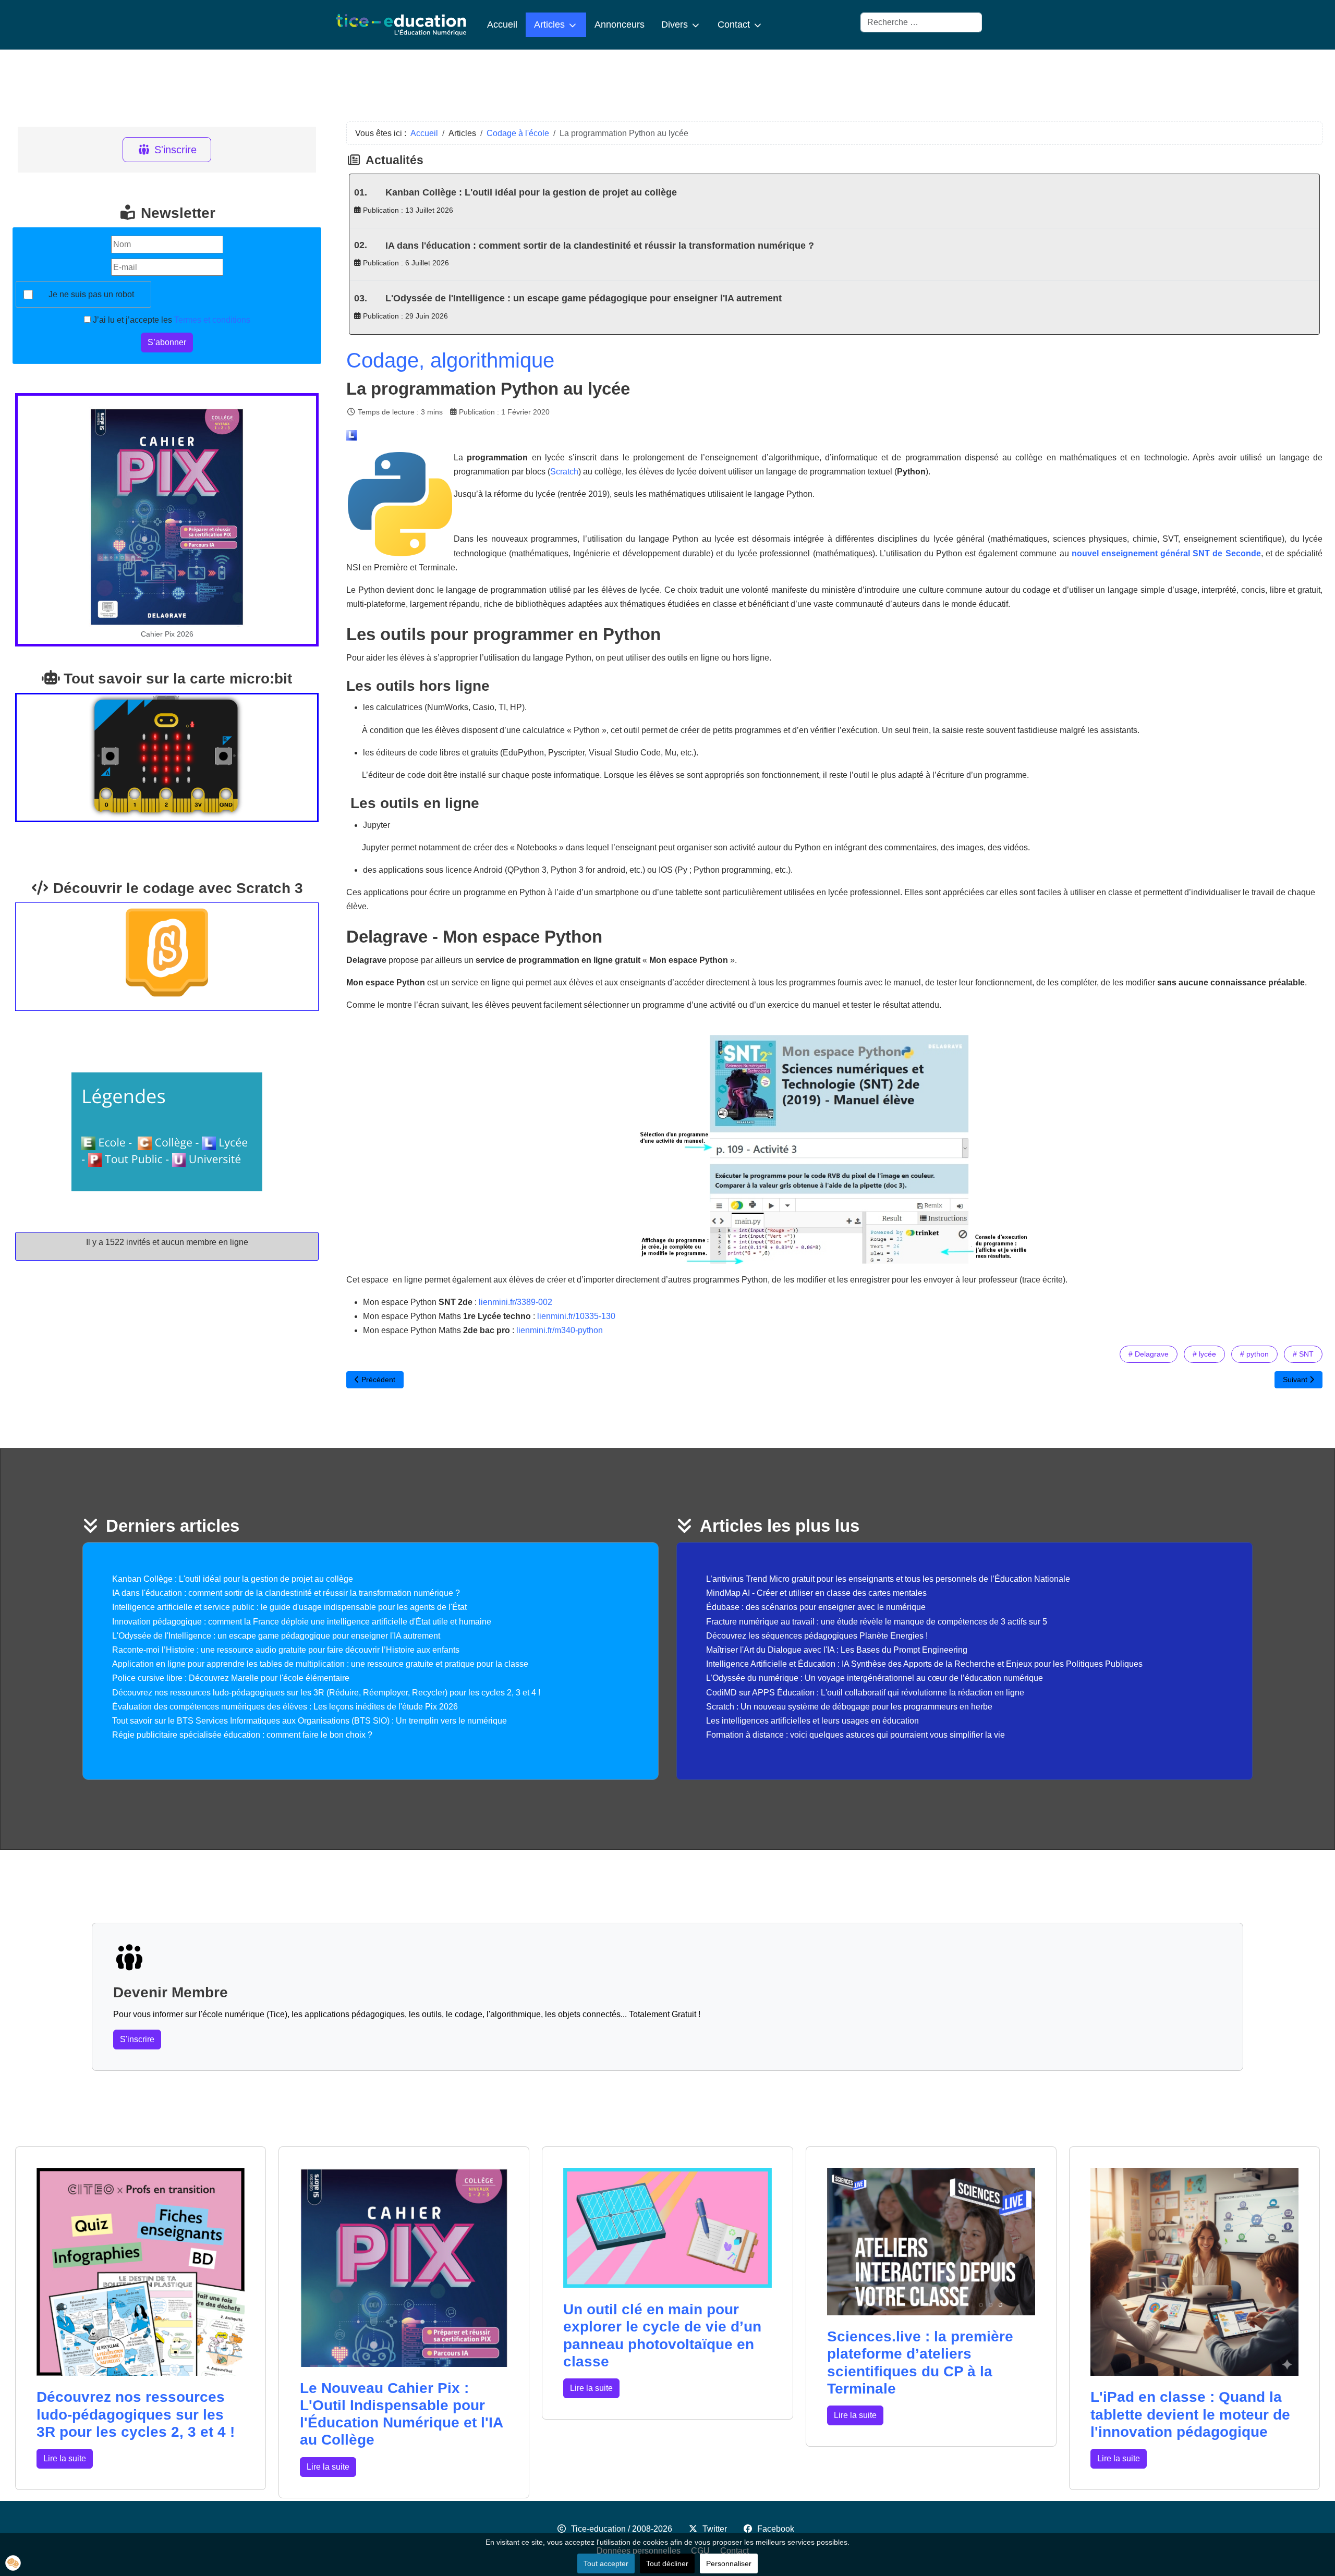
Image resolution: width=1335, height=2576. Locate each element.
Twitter (715, 2529)
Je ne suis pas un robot (91, 294)
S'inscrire (175, 150)
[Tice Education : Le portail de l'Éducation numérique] (401, 25)
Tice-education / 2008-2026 (622, 2529)
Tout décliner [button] (667, 2563)
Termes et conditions (212, 320)
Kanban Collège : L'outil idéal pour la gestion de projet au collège (531, 192)
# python (1254, 1354)
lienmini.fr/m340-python (560, 1330)
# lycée (1204, 1354)
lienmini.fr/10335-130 (576, 1316)
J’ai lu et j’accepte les (171, 320)
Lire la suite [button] (65, 2458)
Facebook (776, 2529)
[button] (13, 2563)
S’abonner (167, 342)
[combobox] (921, 22)
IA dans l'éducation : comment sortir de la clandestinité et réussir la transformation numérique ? (600, 246)
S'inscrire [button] (137, 2039)
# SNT (1303, 1354)
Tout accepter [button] (606, 2563)
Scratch (564, 472)
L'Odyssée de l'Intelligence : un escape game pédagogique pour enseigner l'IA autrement (584, 298)
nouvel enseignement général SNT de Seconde (1166, 553)
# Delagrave (1149, 1354)
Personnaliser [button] (729, 2563)
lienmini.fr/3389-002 (515, 1302)
